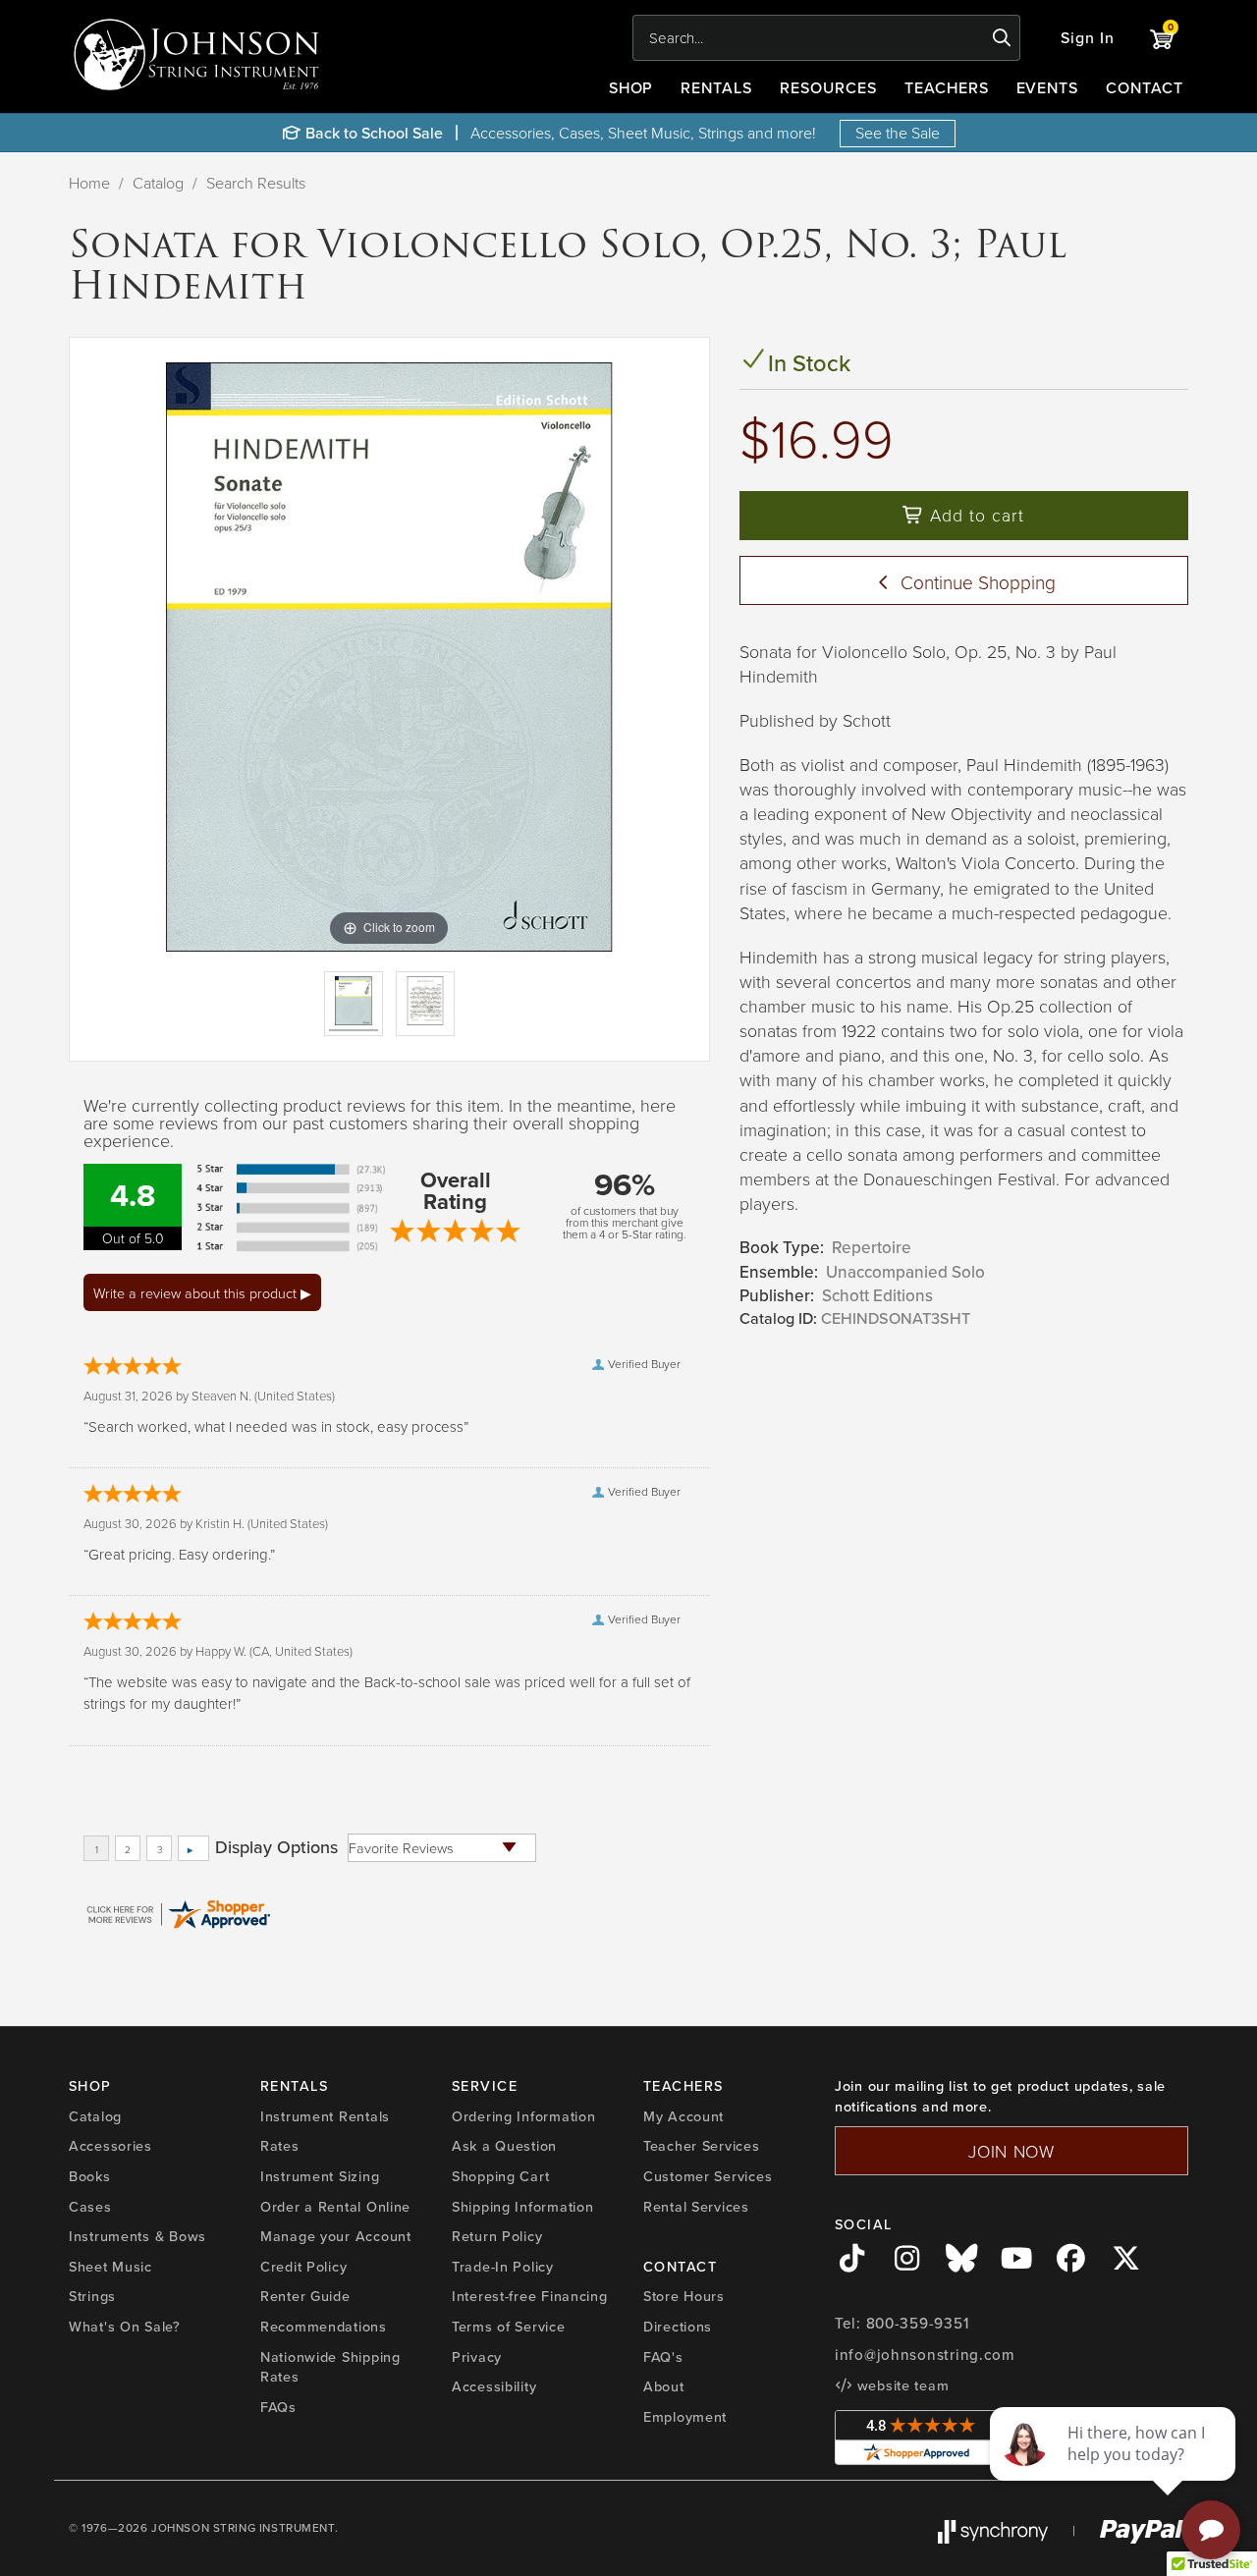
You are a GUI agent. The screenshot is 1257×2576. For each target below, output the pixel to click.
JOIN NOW (1011, 2151)
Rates (280, 2145)
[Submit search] (1002, 38)
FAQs (278, 2407)
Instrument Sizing (320, 2176)
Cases (90, 2206)
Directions (678, 2326)
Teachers (947, 87)
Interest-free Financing (530, 2296)
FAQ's (663, 2357)
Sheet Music (110, 2266)
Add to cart (974, 515)
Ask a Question (504, 2145)
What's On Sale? (125, 2326)
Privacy (477, 2357)
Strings (92, 2296)
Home (89, 183)
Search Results (256, 183)
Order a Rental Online (335, 2206)
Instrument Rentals (325, 2116)
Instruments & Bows (137, 2236)
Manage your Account (336, 2236)
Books (90, 2176)
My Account (683, 2116)
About (664, 2386)
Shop (631, 87)
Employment (685, 2416)
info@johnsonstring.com (925, 2355)
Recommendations (324, 2326)
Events (1048, 87)
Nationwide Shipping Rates (330, 2367)
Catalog (158, 183)
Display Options (276, 1847)
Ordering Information (523, 2116)
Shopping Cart (500, 2176)
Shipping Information (522, 2206)
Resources (828, 87)
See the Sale (898, 133)
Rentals (716, 87)
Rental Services (696, 2206)
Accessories (110, 2145)
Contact (1145, 87)
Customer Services (708, 2176)
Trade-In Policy (503, 2266)
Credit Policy (303, 2266)
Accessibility (494, 2386)
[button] (1088, 38)
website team (901, 2385)
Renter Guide (305, 2296)
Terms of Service (509, 2326)
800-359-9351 (918, 2323)
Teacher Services (702, 2145)
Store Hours (684, 2296)
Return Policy (497, 2236)
